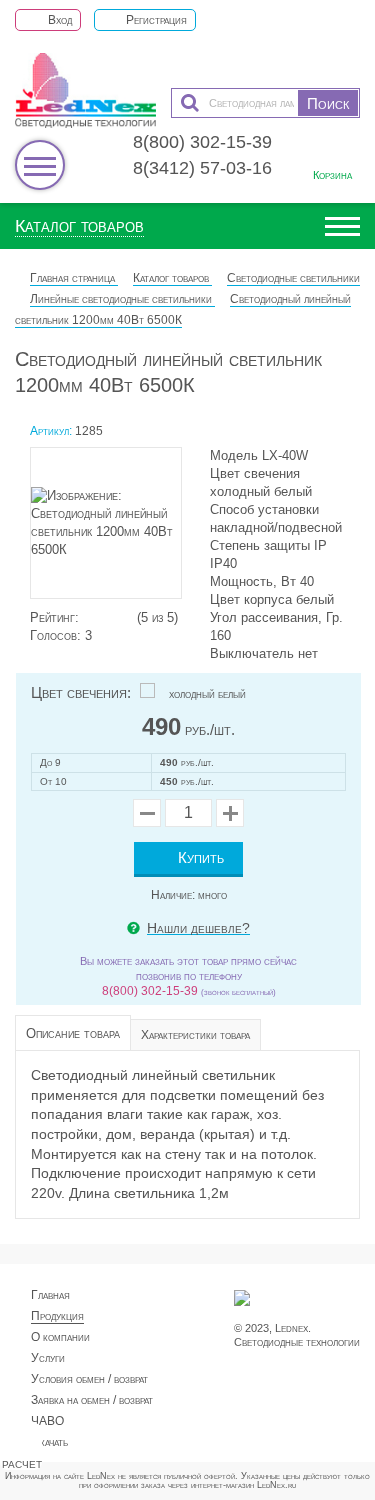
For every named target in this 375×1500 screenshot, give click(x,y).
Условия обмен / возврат (89, 1379)
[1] (88, 617)
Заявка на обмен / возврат (92, 1400)
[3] (108, 617)
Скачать (49, 1442)
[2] (98, 617)
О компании (60, 1337)
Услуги (48, 1358)
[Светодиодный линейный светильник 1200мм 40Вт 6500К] (115, 528)
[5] (128, 617)
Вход (58, 20)
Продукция (57, 1316)
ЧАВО (47, 1421)
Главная (50, 1295)
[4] (118, 617)
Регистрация (155, 20)
